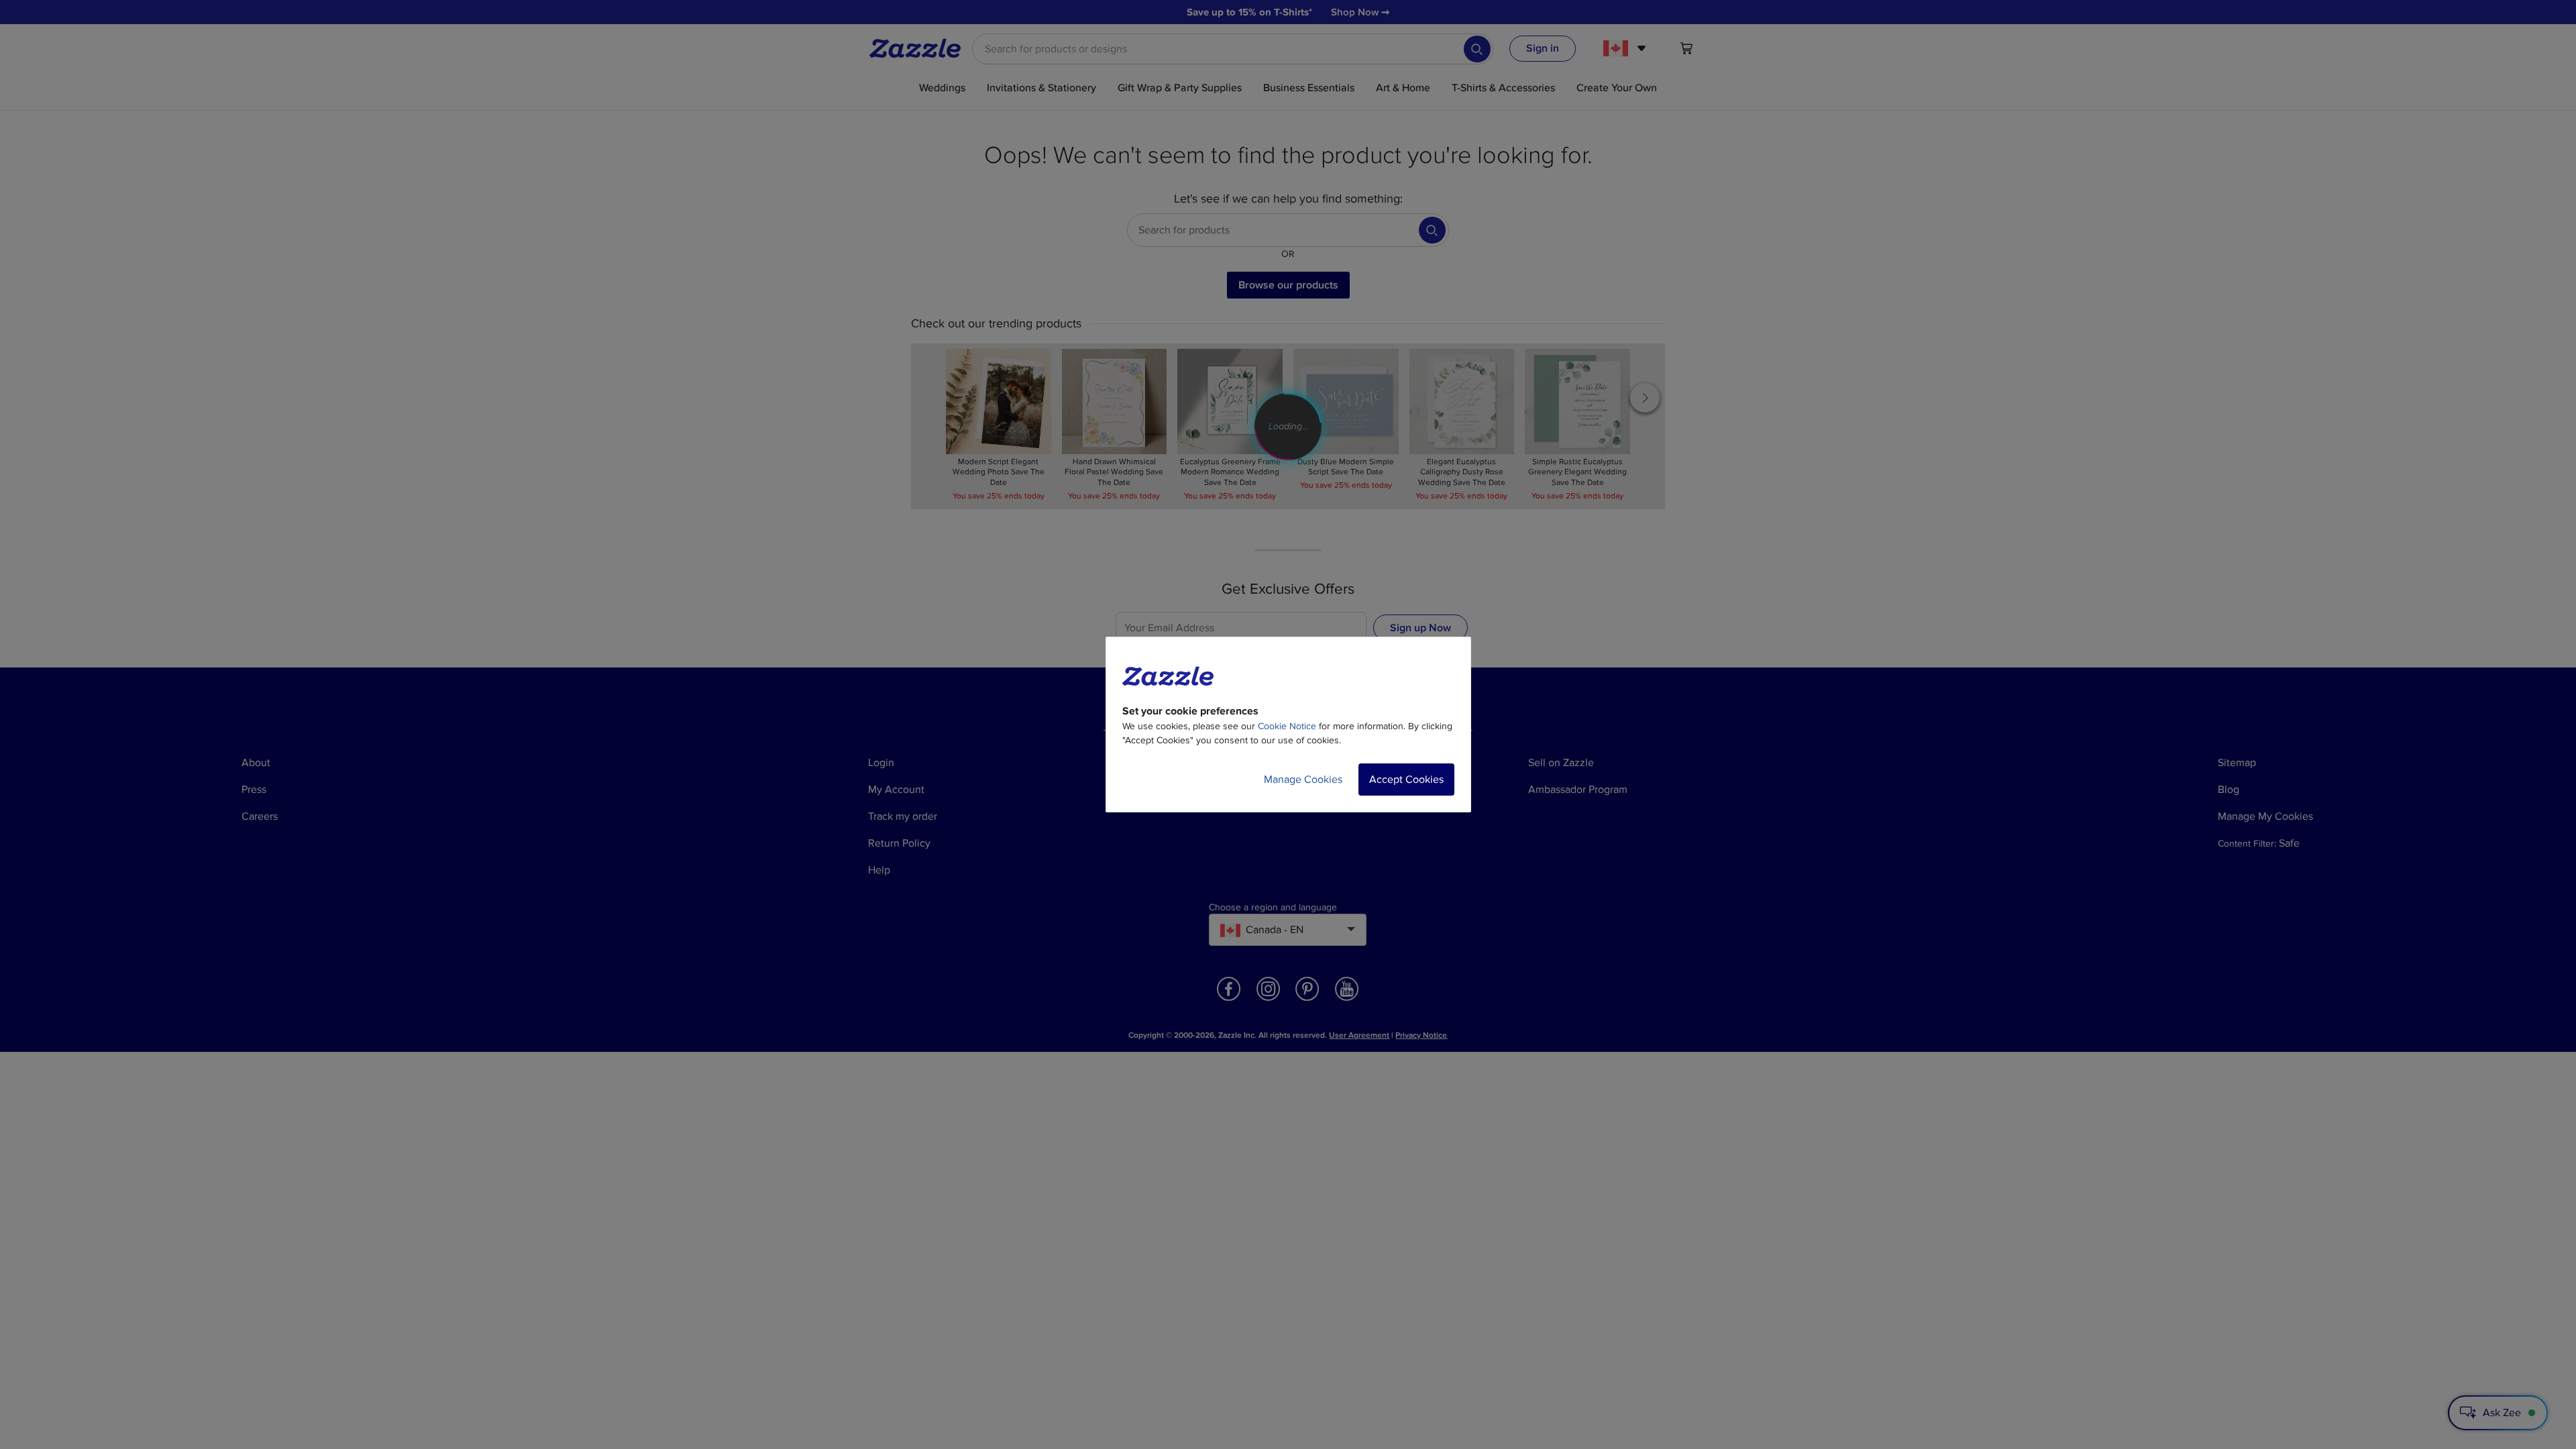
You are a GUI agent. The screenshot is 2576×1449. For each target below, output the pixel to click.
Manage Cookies (1303, 780)
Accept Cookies (1406, 780)
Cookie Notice (1287, 726)
